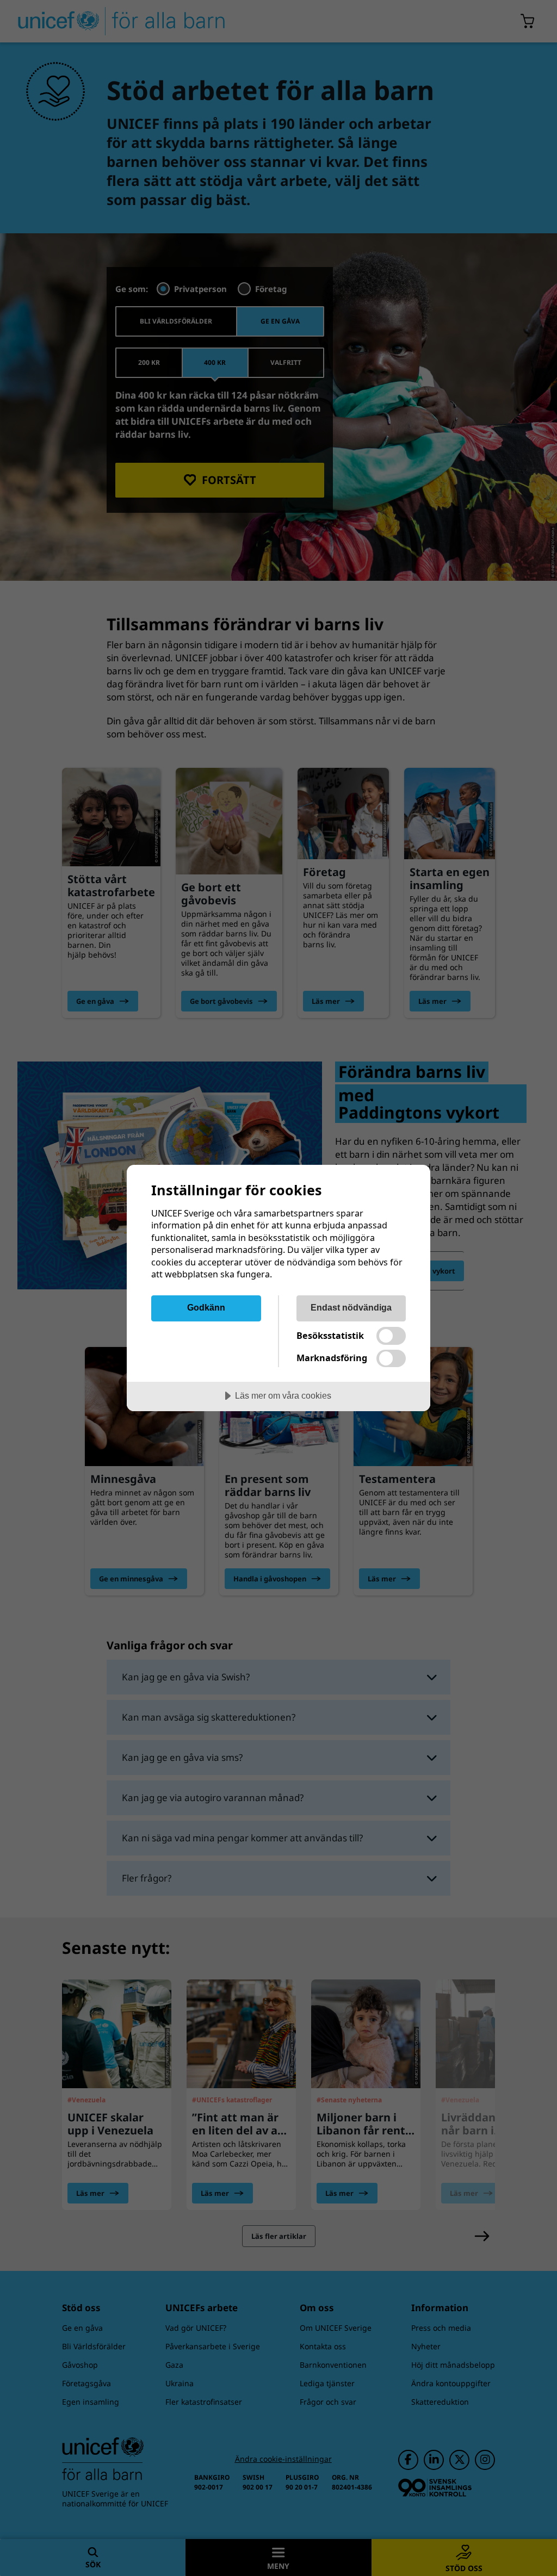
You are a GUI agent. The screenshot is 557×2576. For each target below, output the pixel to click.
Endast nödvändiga (351, 1307)
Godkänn (206, 1307)
